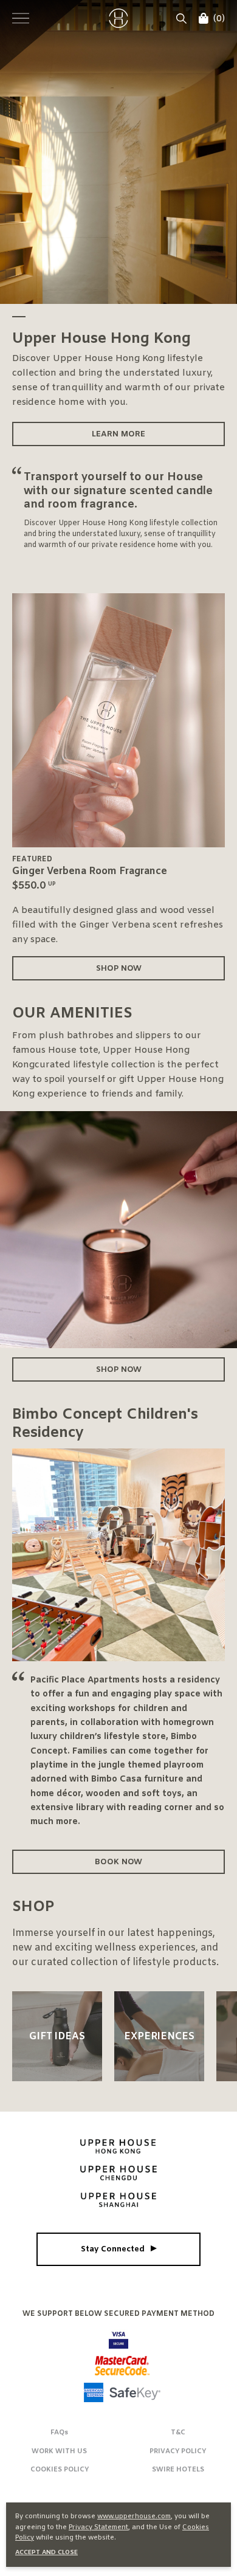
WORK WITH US (59, 2451)
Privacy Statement (98, 2527)
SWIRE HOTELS (178, 2470)
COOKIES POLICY (60, 2470)
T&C (178, 2433)
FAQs (59, 2433)
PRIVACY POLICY (178, 2451)
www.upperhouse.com (134, 2516)
